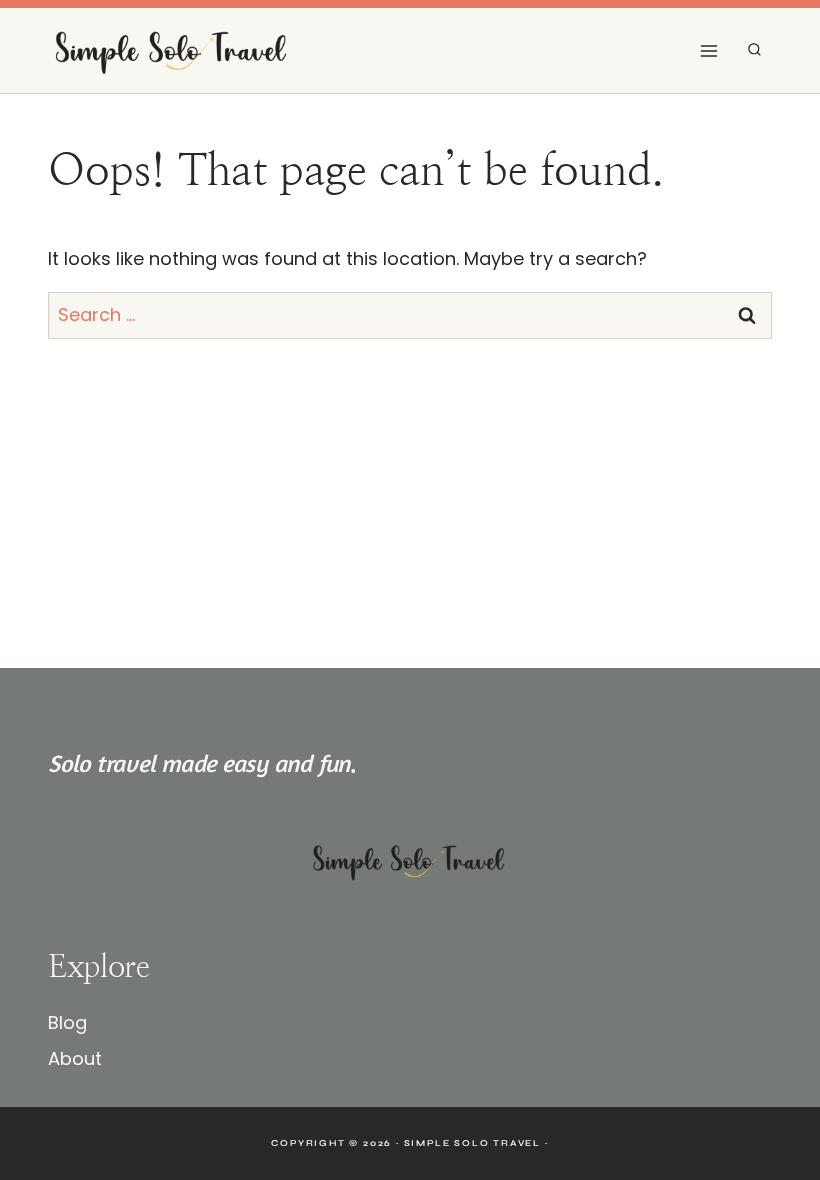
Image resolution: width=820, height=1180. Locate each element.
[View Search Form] (754, 50)
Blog (67, 1022)
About (75, 1058)
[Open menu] (708, 50)
